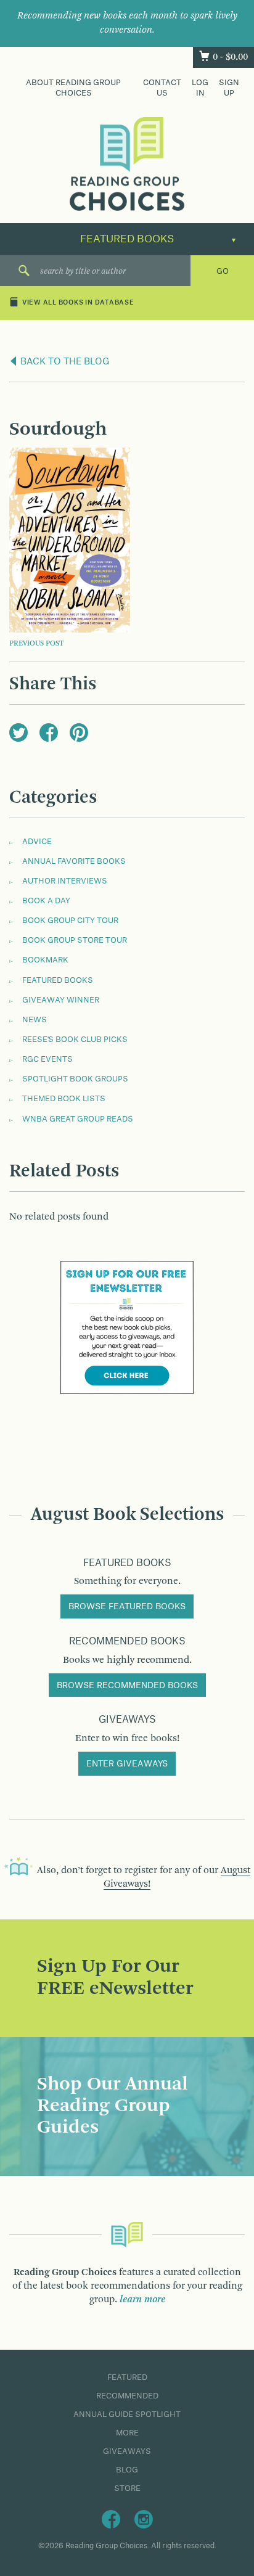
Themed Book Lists (64, 1099)
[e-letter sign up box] (127, 1327)
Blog (127, 2470)
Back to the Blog (64, 362)
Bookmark (45, 960)
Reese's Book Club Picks (75, 1040)
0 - (230, 57)
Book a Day (46, 901)
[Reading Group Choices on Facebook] (111, 2519)
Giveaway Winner (61, 1000)
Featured (127, 2377)
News (35, 1020)
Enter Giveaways (127, 1764)
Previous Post (36, 644)
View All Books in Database (78, 303)
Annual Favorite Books (74, 861)
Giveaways (127, 2451)
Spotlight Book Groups (75, 1079)
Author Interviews (65, 881)
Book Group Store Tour (75, 940)
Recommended (127, 2396)
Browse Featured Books (127, 1607)
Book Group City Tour (70, 921)
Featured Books (58, 980)
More (127, 2433)
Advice (37, 842)
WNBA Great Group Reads (78, 1119)
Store (127, 2488)
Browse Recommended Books (127, 1686)
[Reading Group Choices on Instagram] (144, 2519)
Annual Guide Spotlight (127, 2414)
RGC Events (47, 1059)
